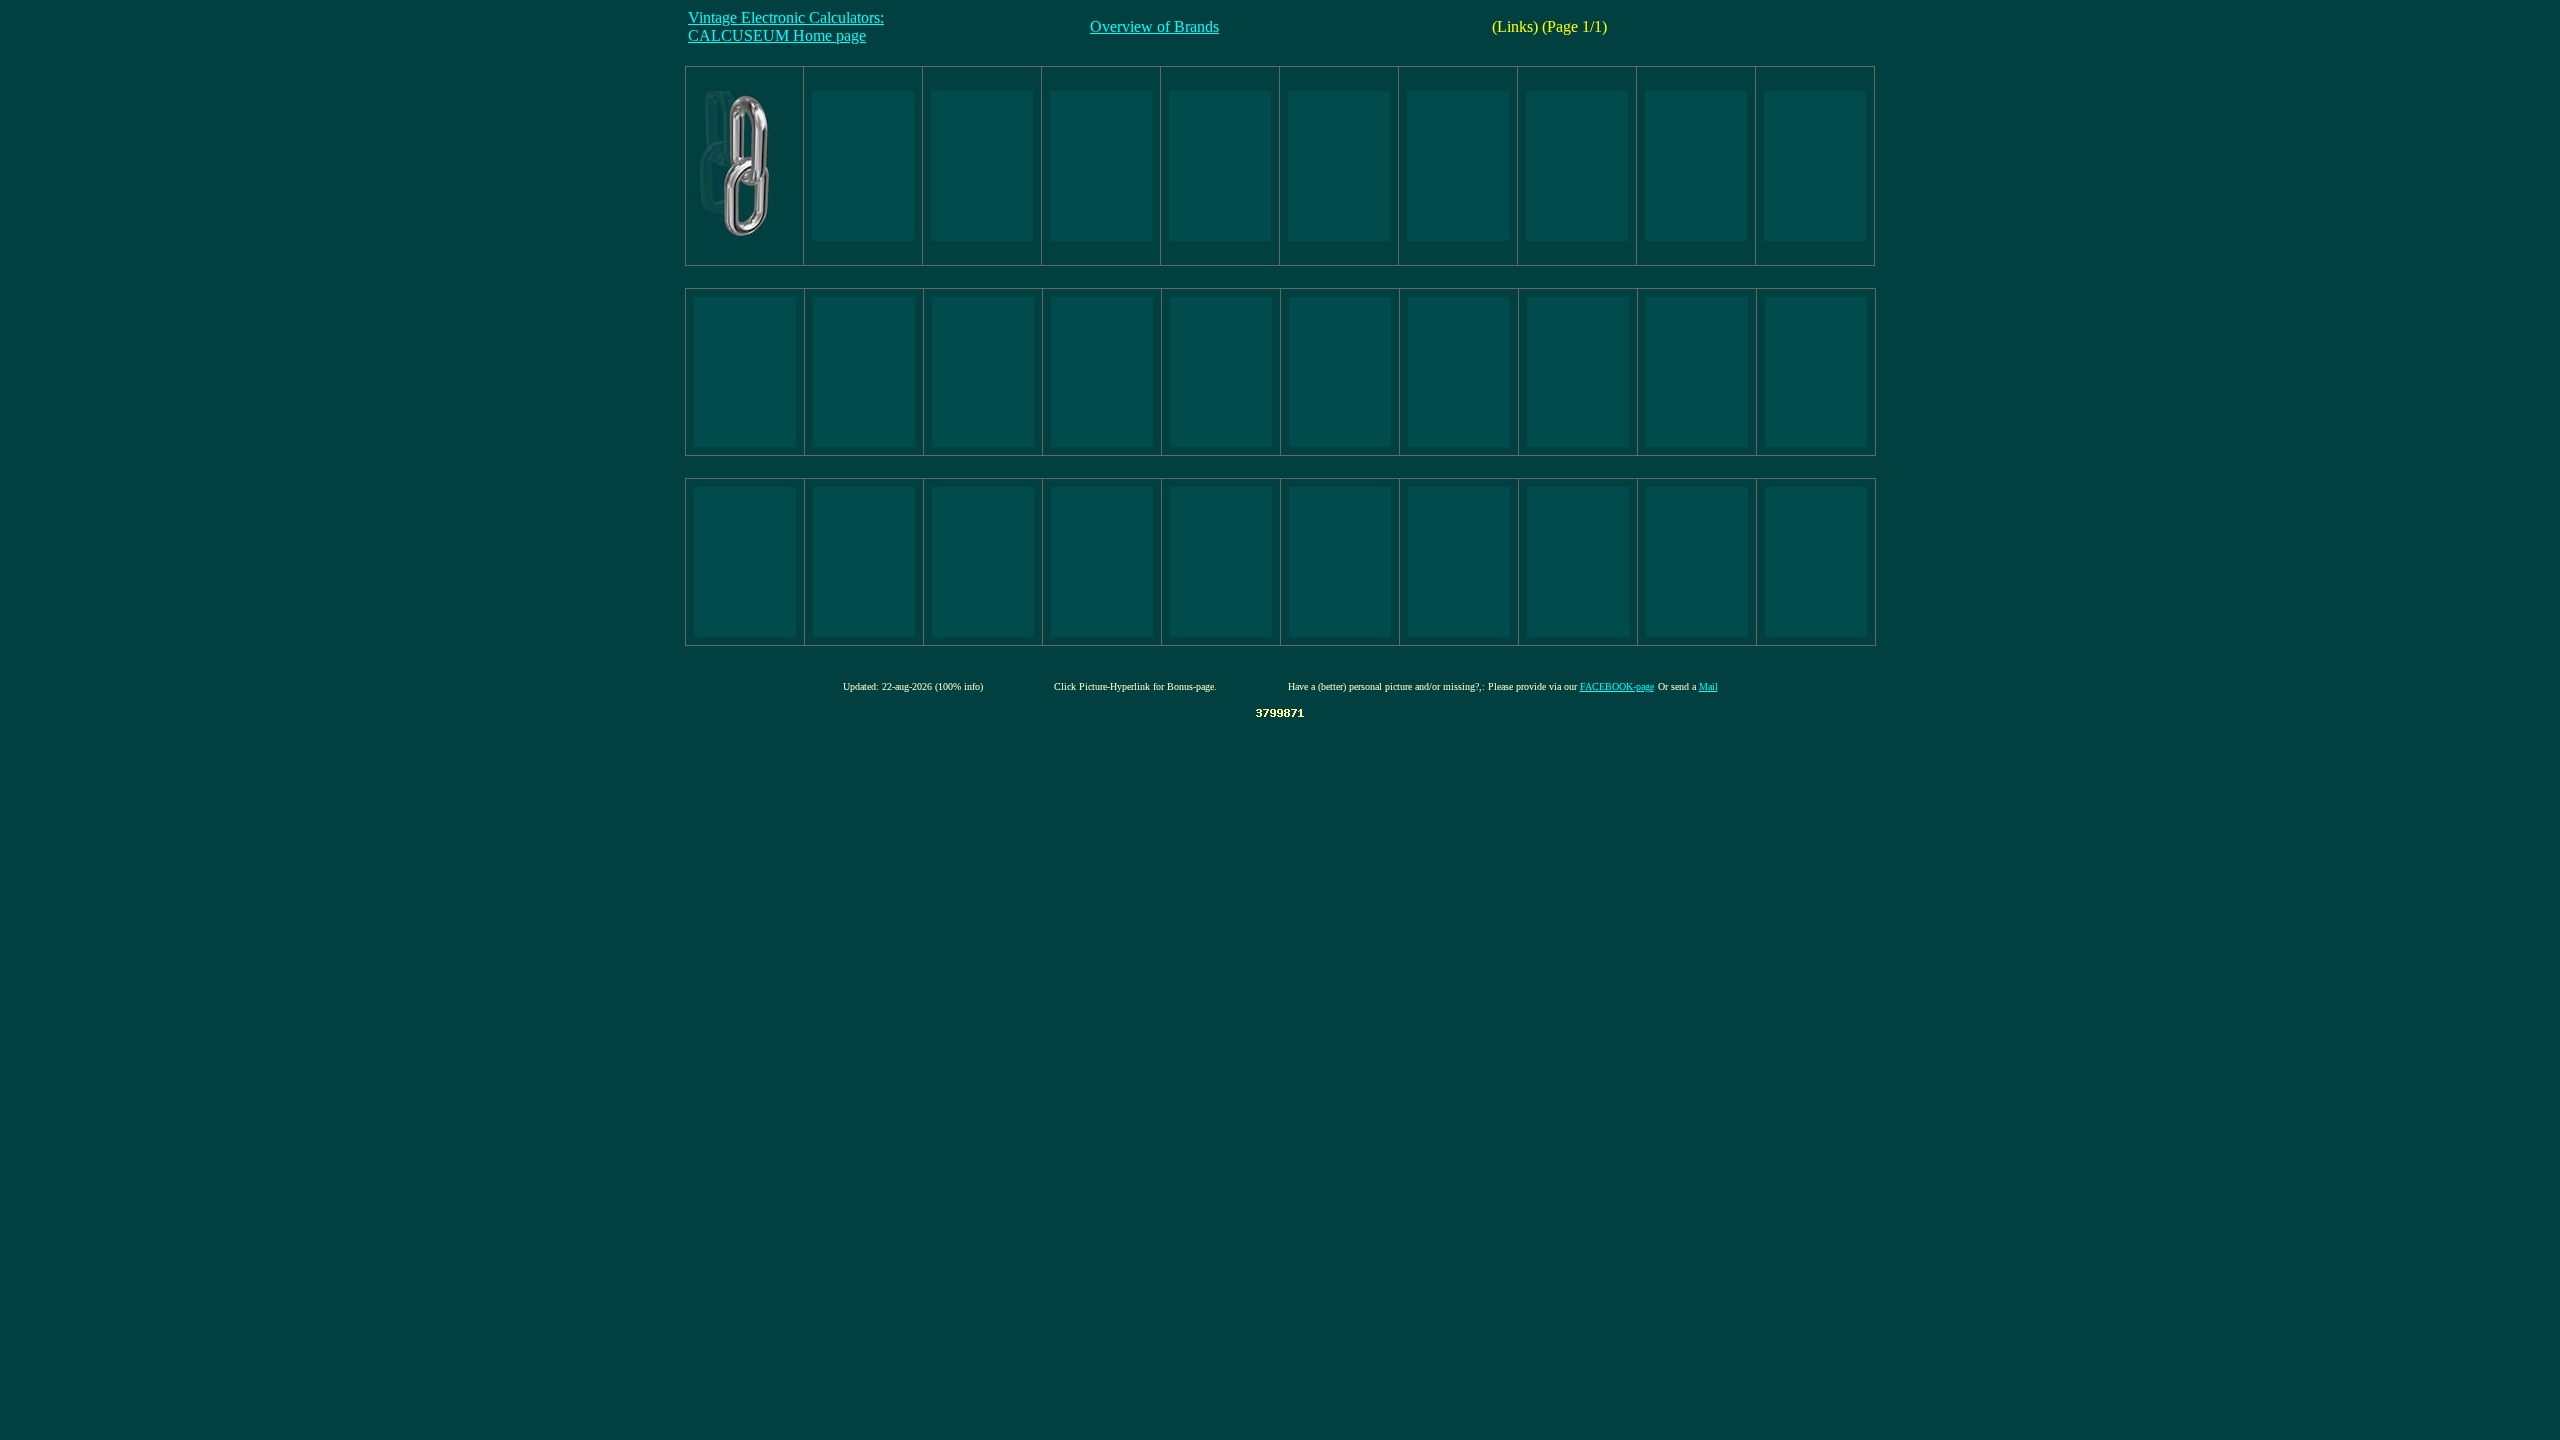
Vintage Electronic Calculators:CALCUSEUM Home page (786, 26)
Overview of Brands (1154, 26)
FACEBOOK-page (1617, 686)
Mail (1708, 686)
